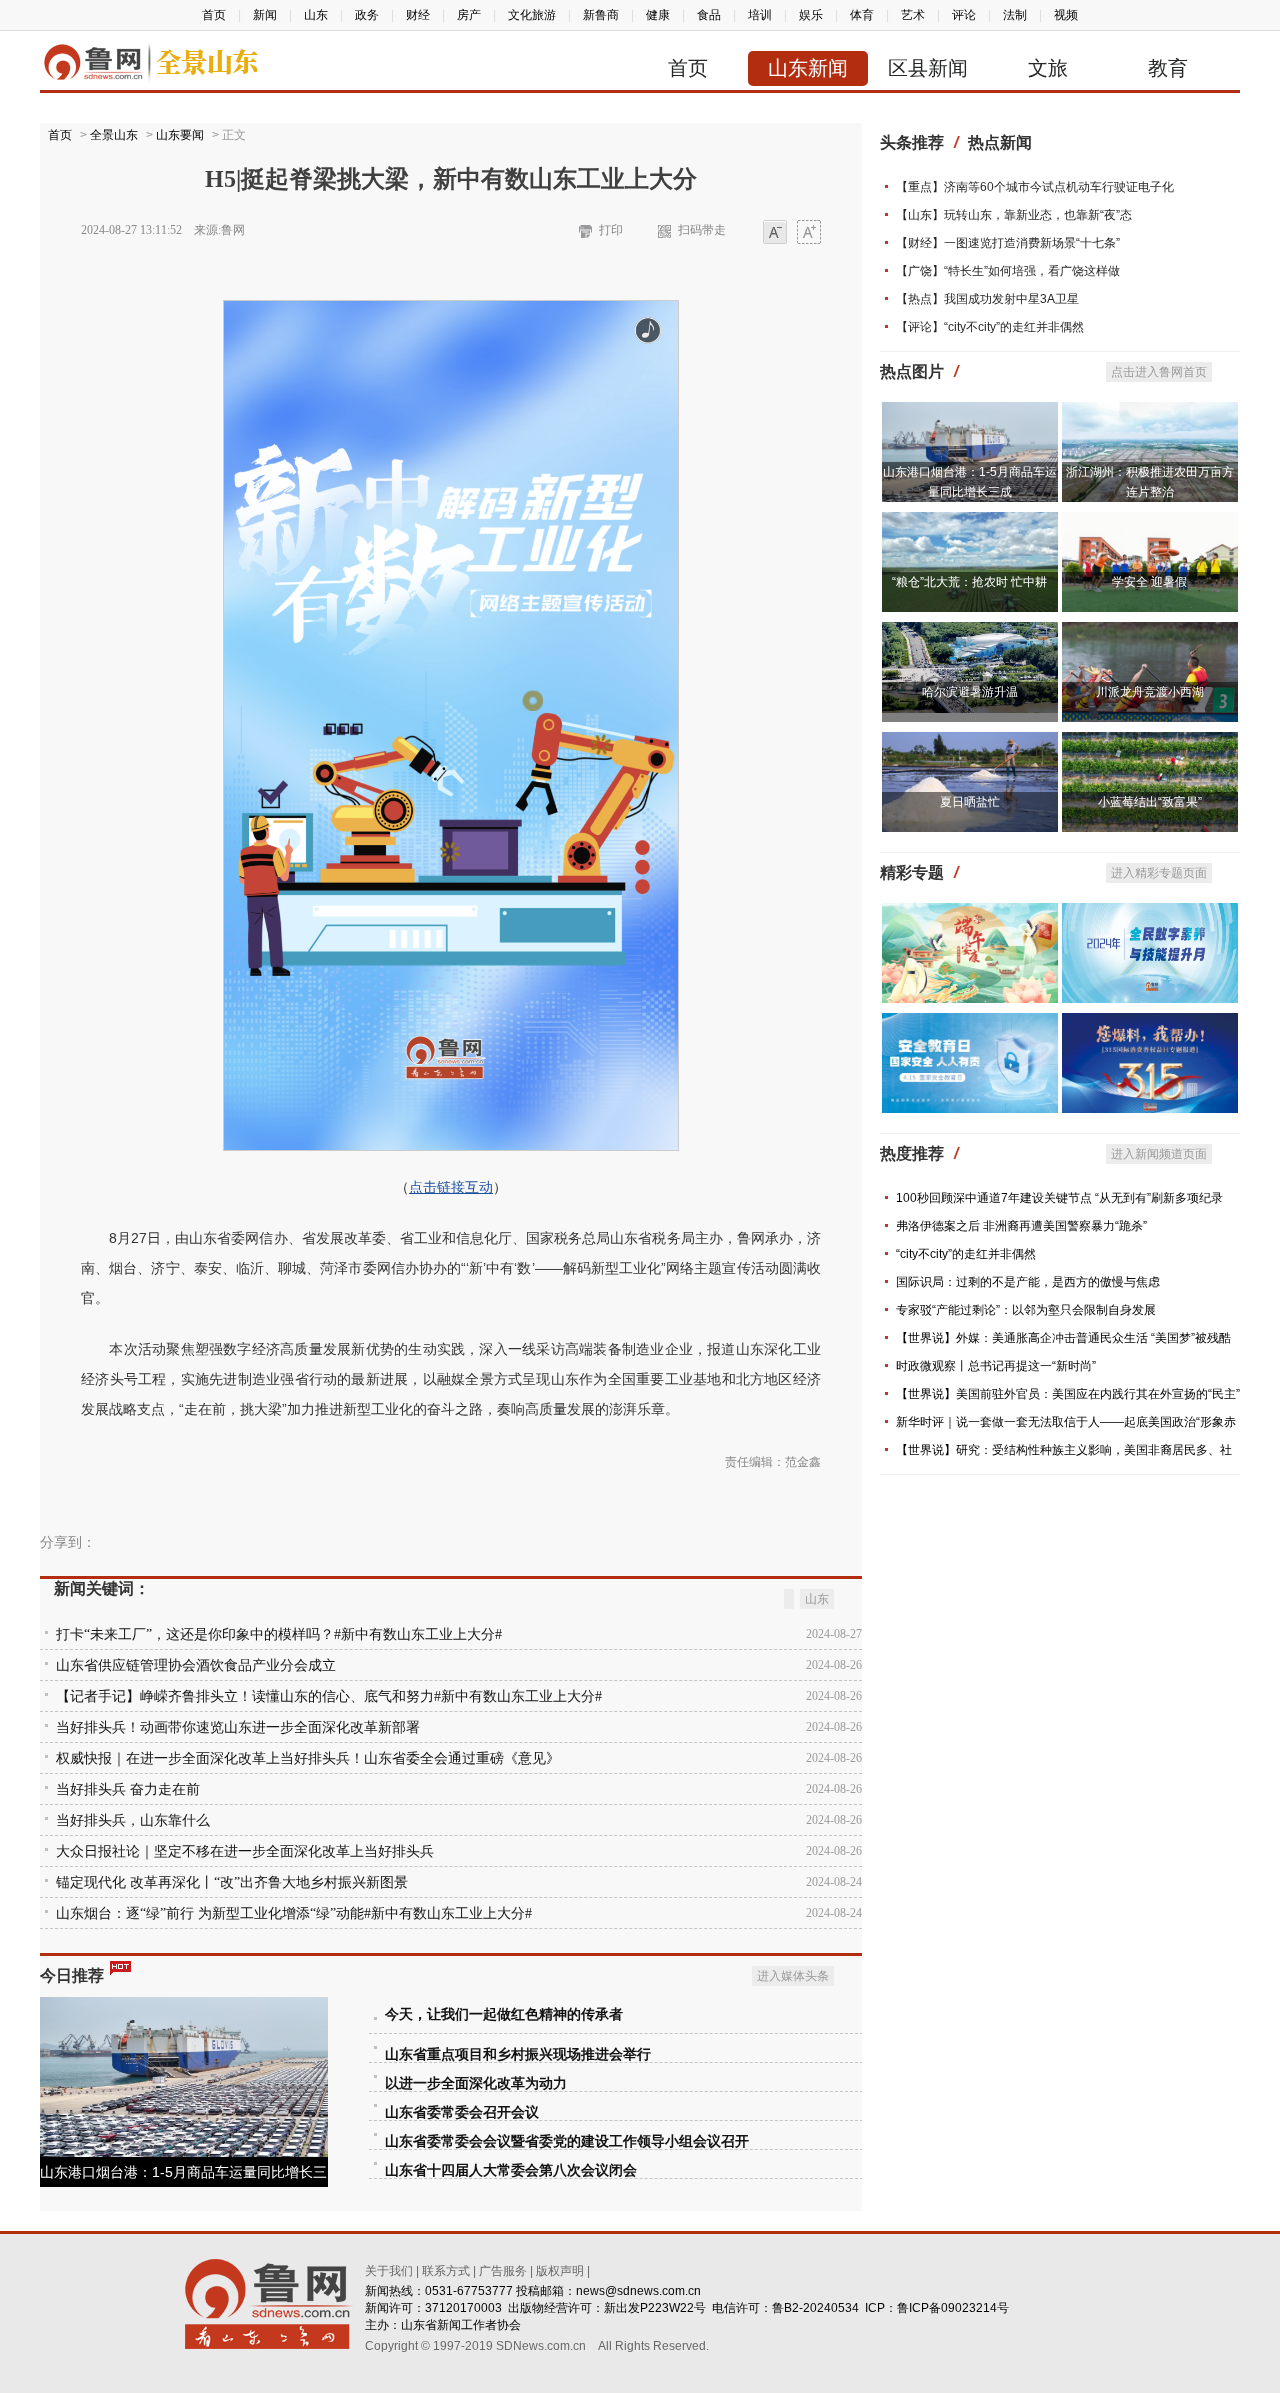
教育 (1168, 68)
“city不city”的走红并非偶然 (966, 1254)
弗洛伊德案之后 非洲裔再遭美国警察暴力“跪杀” (1021, 1226)
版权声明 (560, 2271)
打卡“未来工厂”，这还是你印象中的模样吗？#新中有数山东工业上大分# (279, 1634)
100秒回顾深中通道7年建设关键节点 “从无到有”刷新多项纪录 (1059, 1198)
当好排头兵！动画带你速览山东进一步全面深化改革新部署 (238, 1727)
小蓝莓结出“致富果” (1150, 802)
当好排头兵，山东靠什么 (133, 1820)
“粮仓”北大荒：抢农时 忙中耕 (969, 582)
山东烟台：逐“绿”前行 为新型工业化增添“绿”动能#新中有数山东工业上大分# (294, 1913)
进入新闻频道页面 (1159, 1154)
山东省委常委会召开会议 (462, 2112)
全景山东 (114, 135)
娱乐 (811, 15)
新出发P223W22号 (655, 2308)
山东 (316, 15)
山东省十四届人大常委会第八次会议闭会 (511, 2170)
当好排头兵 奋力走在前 (128, 1789)
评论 (964, 15)
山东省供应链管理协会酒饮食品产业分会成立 (196, 1665)
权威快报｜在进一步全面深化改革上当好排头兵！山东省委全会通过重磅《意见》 (308, 1758)
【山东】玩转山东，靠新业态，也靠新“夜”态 (1014, 215)
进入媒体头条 (793, 1976)
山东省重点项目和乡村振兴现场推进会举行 (518, 2054)
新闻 (265, 15)
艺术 (913, 15)
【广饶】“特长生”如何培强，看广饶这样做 (1008, 271)
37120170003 (463, 2308)
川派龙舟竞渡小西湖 (1150, 692)
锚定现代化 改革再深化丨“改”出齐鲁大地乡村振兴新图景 (232, 1882)
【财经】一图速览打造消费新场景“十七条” (1008, 243)
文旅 (1048, 68)
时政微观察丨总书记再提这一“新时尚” (996, 1366)
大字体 (809, 233)
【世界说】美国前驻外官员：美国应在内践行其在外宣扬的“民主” (1068, 1394)
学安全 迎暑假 (1149, 582)
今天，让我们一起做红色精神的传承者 (504, 2014)
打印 (611, 230)
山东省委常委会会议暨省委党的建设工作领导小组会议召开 (567, 2141)
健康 (658, 15)
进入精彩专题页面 (1159, 873)
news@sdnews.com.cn (638, 2291)
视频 (1066, 15)
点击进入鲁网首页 (1159, 372)
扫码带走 (702, 230)
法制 (1015, 15)
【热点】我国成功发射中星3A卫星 (987, 299)
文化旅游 (532, 15)
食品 (709, 15)
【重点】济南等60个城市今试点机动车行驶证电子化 (1035, 187)
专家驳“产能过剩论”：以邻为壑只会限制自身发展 (1026, 1310)
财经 (418, 15)
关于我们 (389, 2271)
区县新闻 (928, 68)
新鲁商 (601, 15)
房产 (469, 15)
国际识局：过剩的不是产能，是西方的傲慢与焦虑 (1028, 1282)
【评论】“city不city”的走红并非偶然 (990, 327)
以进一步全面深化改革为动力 (476, 2083)
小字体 (775, 233)
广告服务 (503, 2271)
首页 (214, 15)
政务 (367, 15)
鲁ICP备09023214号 (953, 2308)
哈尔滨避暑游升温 (970, 692)
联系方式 (446, 2271)
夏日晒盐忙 (970, 802)
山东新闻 (808, 68)
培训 (760, 15)
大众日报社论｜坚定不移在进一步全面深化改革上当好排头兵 (245, 1851)
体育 (862, 15)
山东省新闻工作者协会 (461, 2325)
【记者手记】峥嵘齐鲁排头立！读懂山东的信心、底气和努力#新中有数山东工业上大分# (329, 1696)
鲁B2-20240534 (815, 2308)
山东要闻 (180, 135)
